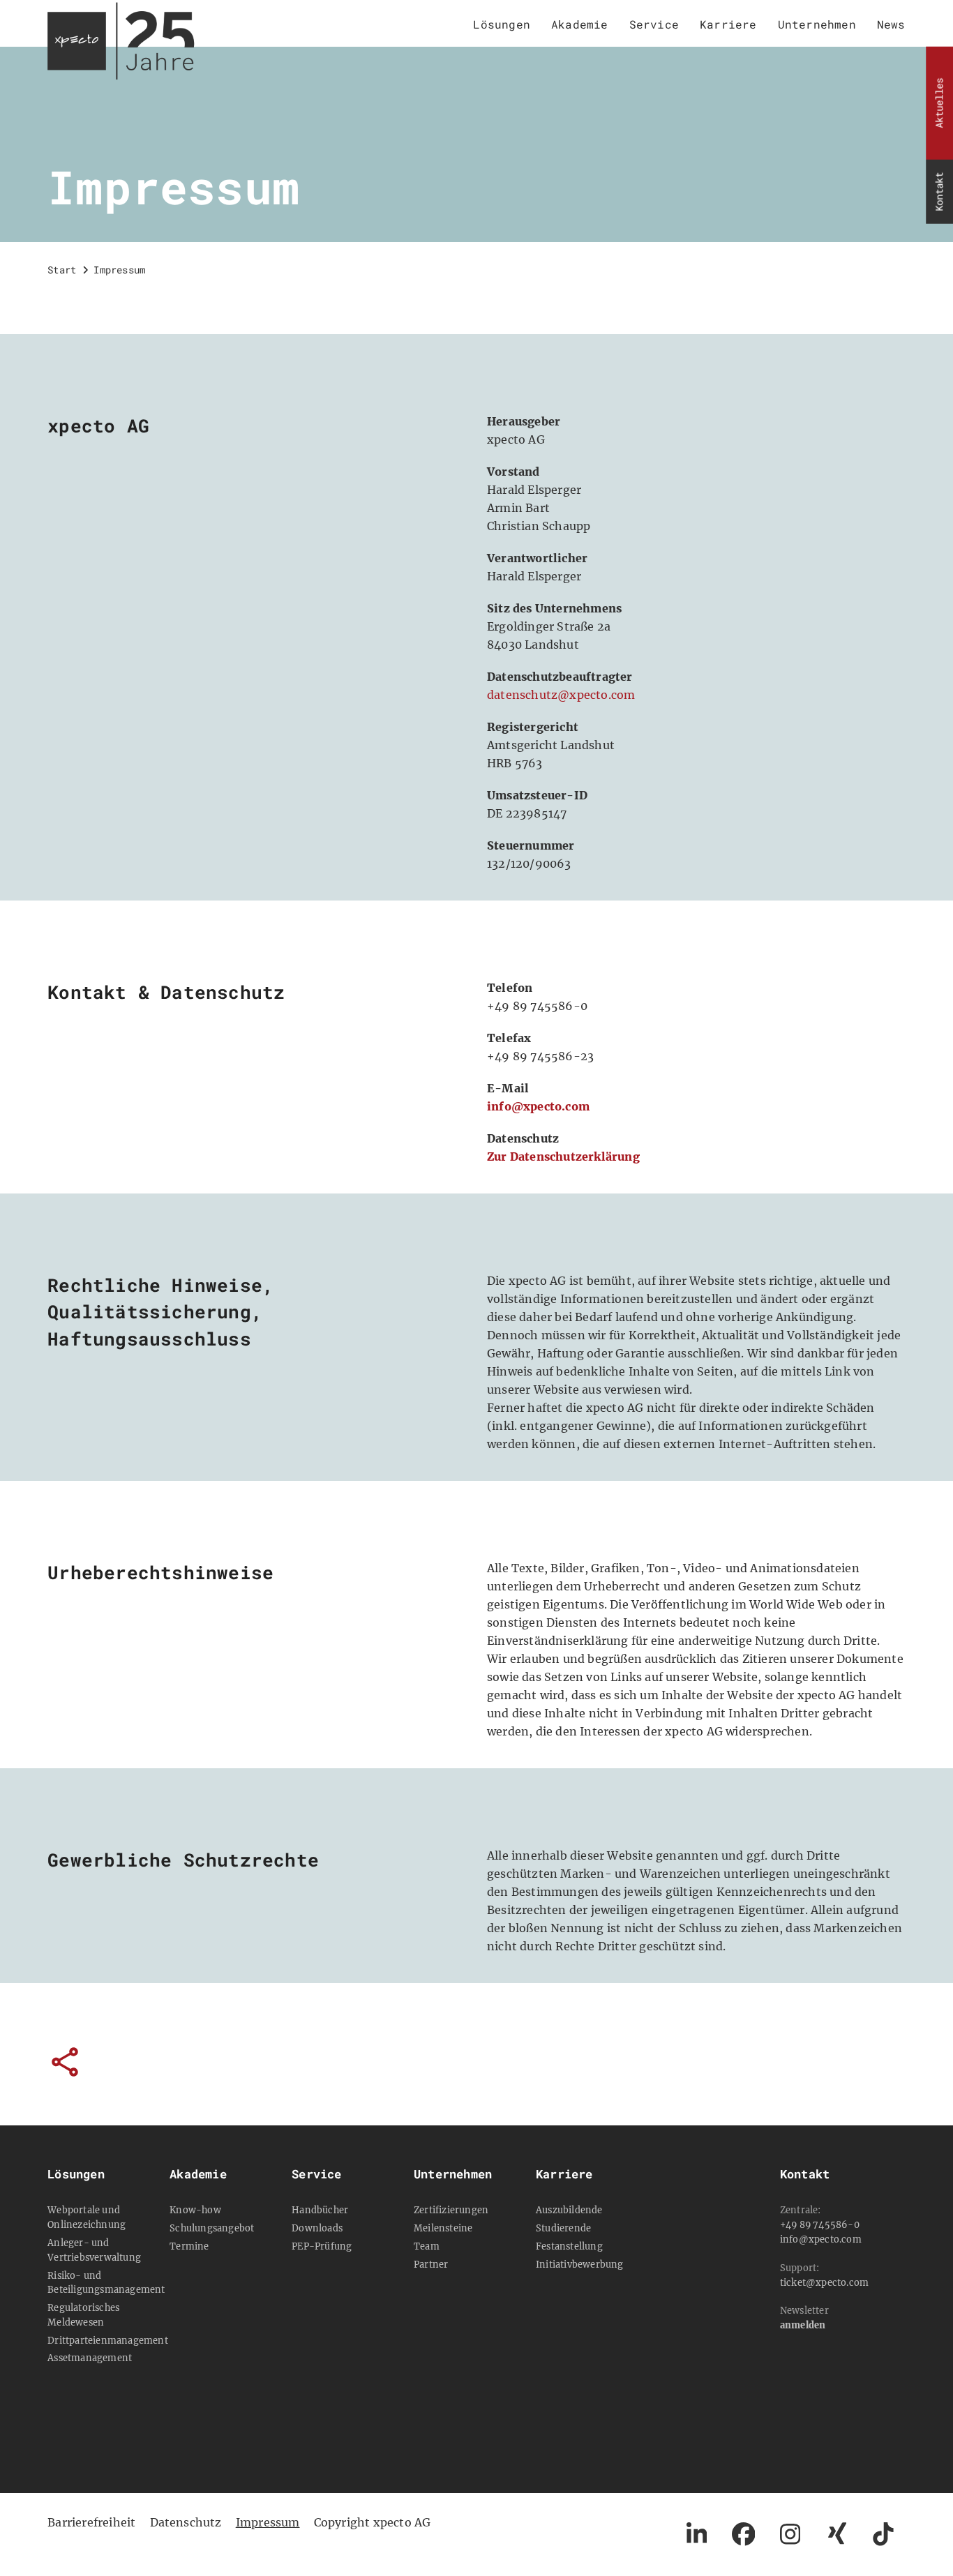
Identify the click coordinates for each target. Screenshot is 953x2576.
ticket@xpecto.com (824, 2282)
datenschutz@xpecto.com (561, 695)
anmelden (803, 2325)
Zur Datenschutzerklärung (563, 1157)
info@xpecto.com (538, 1106)
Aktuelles (939, 103)
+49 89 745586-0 (820, 2224)
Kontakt (939, 192)
